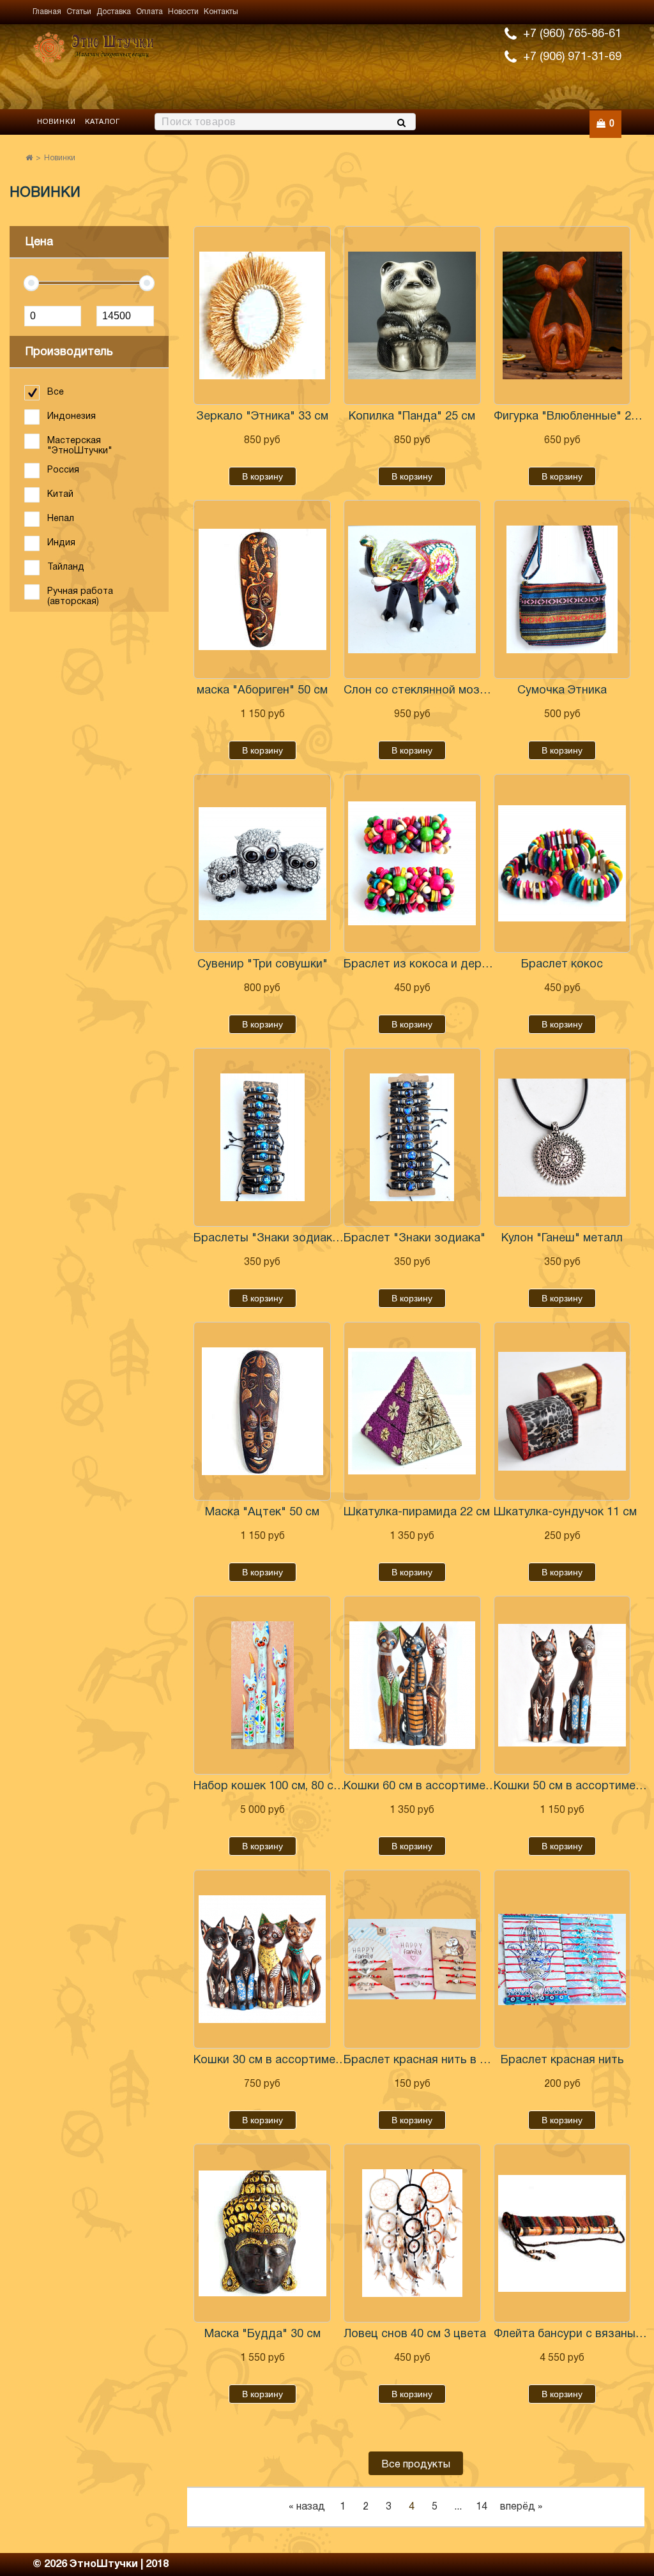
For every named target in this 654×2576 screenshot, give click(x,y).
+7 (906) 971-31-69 (572, 57)
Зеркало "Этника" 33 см (262, 417)
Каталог (103, 122)
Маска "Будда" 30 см (262, 2334)
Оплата (149, 12)
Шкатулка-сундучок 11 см (565, 1512)
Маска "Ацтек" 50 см (262, 1512)
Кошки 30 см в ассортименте (270, 2060)
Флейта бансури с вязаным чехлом (570, 2334)
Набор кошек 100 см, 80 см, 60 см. (270, 1786)
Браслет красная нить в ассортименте (420, 2060)
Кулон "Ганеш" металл (562, 1239)
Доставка (114, 12)
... (458, 2507)
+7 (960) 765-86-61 (572, 34)
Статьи (79, 12)
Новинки (57, 122)
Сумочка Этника (562, 691)
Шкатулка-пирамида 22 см (417, 1512)
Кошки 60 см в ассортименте (420, 1786)
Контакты (221, 12)
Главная (47, 12)
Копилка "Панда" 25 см (412, 417)
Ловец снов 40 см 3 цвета (415, 2334)
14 (482, 2507)
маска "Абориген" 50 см (262, 691)
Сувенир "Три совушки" (262, 965)
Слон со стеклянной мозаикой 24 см (420, 691)
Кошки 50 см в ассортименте (570, 1786)
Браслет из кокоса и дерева (420, 965)
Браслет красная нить (562, 2060)
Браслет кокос (562, 965)
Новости (183, 12)
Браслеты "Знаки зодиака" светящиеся (270, 1239)
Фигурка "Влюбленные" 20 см (570, 417)
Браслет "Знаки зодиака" (414, 1239)
